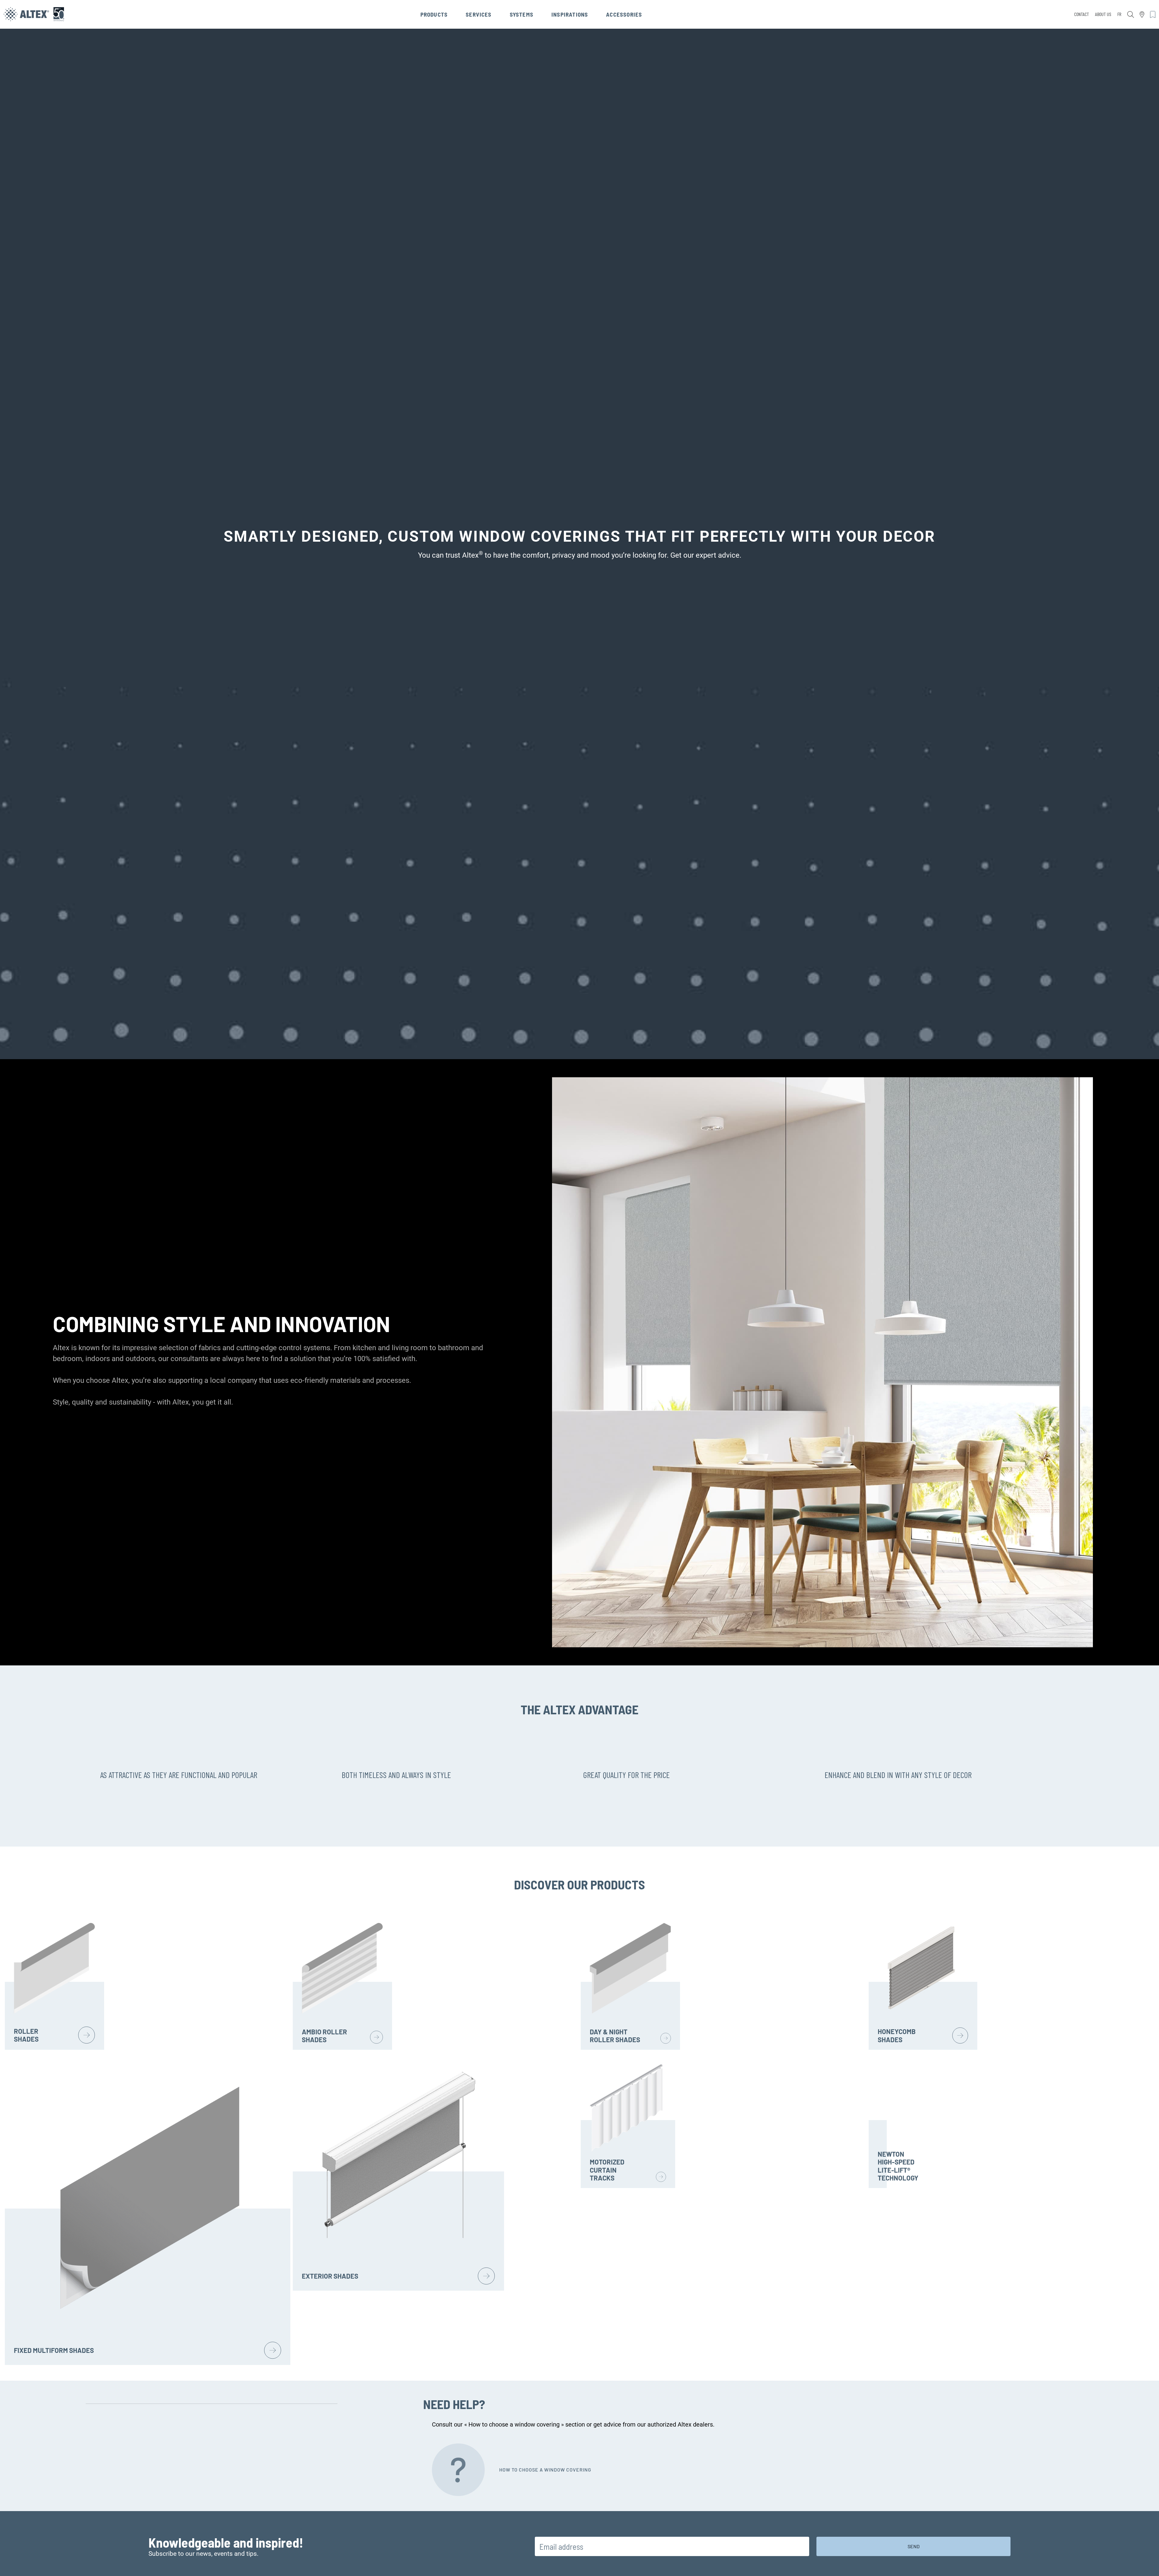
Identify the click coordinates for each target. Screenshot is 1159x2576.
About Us (1103, 14)
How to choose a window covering (545, 2470)
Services (479, 14)
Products (434, 14)
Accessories (624, 14)
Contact (1082, 14)
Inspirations (570, 14)
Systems (522, 14)
